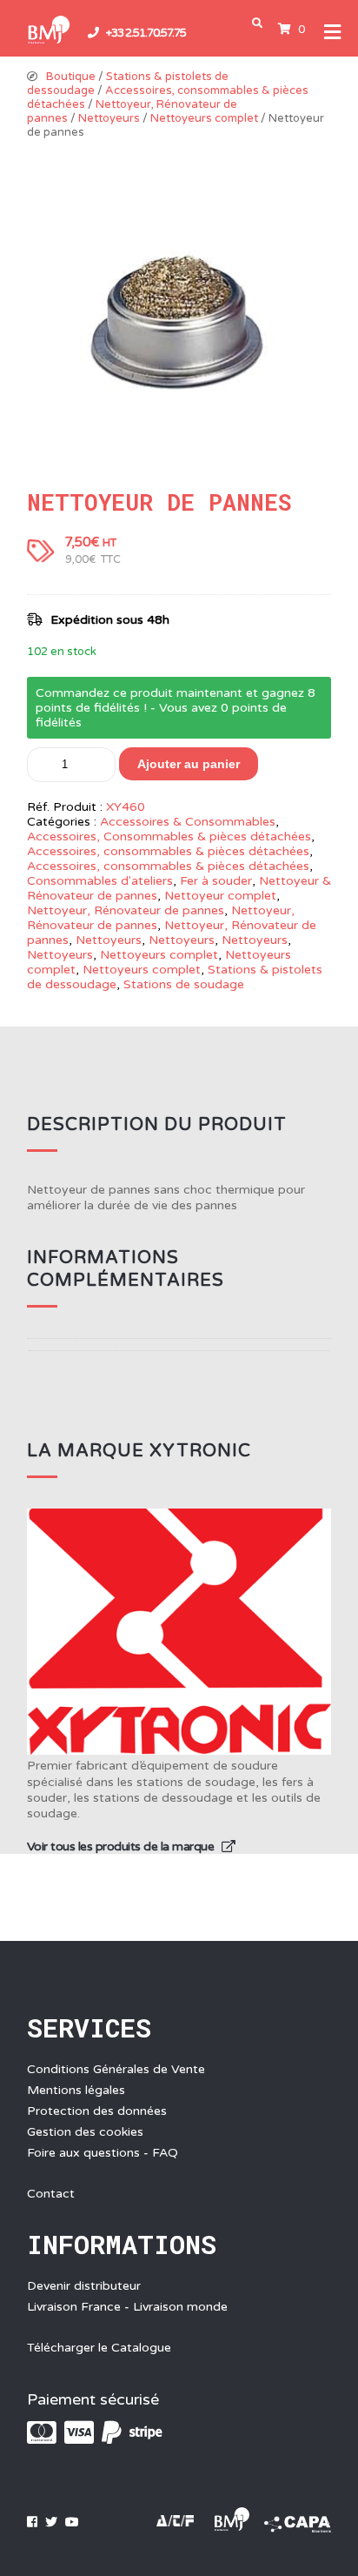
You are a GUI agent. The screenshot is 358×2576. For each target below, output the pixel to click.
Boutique (71, 77)
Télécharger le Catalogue (99, 2348)
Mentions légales (76, 2090)
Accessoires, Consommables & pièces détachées (169, 836)
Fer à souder (216, 881)
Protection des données (97, 2111)
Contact (51, 2194)
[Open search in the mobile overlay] (261, 23)
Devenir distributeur (84, 2286)
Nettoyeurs (109, 118)
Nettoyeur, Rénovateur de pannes (126, 910)
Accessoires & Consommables (188, 822)
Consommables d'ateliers (100, 881)
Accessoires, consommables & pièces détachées (168, 851)
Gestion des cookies (85, 2132)
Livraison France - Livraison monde (127, 2307)
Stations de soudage (184, 984)
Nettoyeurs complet (204, 118)
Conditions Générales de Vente (116, 2069)
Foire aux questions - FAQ (103, 2153)
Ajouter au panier (189, 764)
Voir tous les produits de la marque (122, 1847)
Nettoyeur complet (220, 896)
